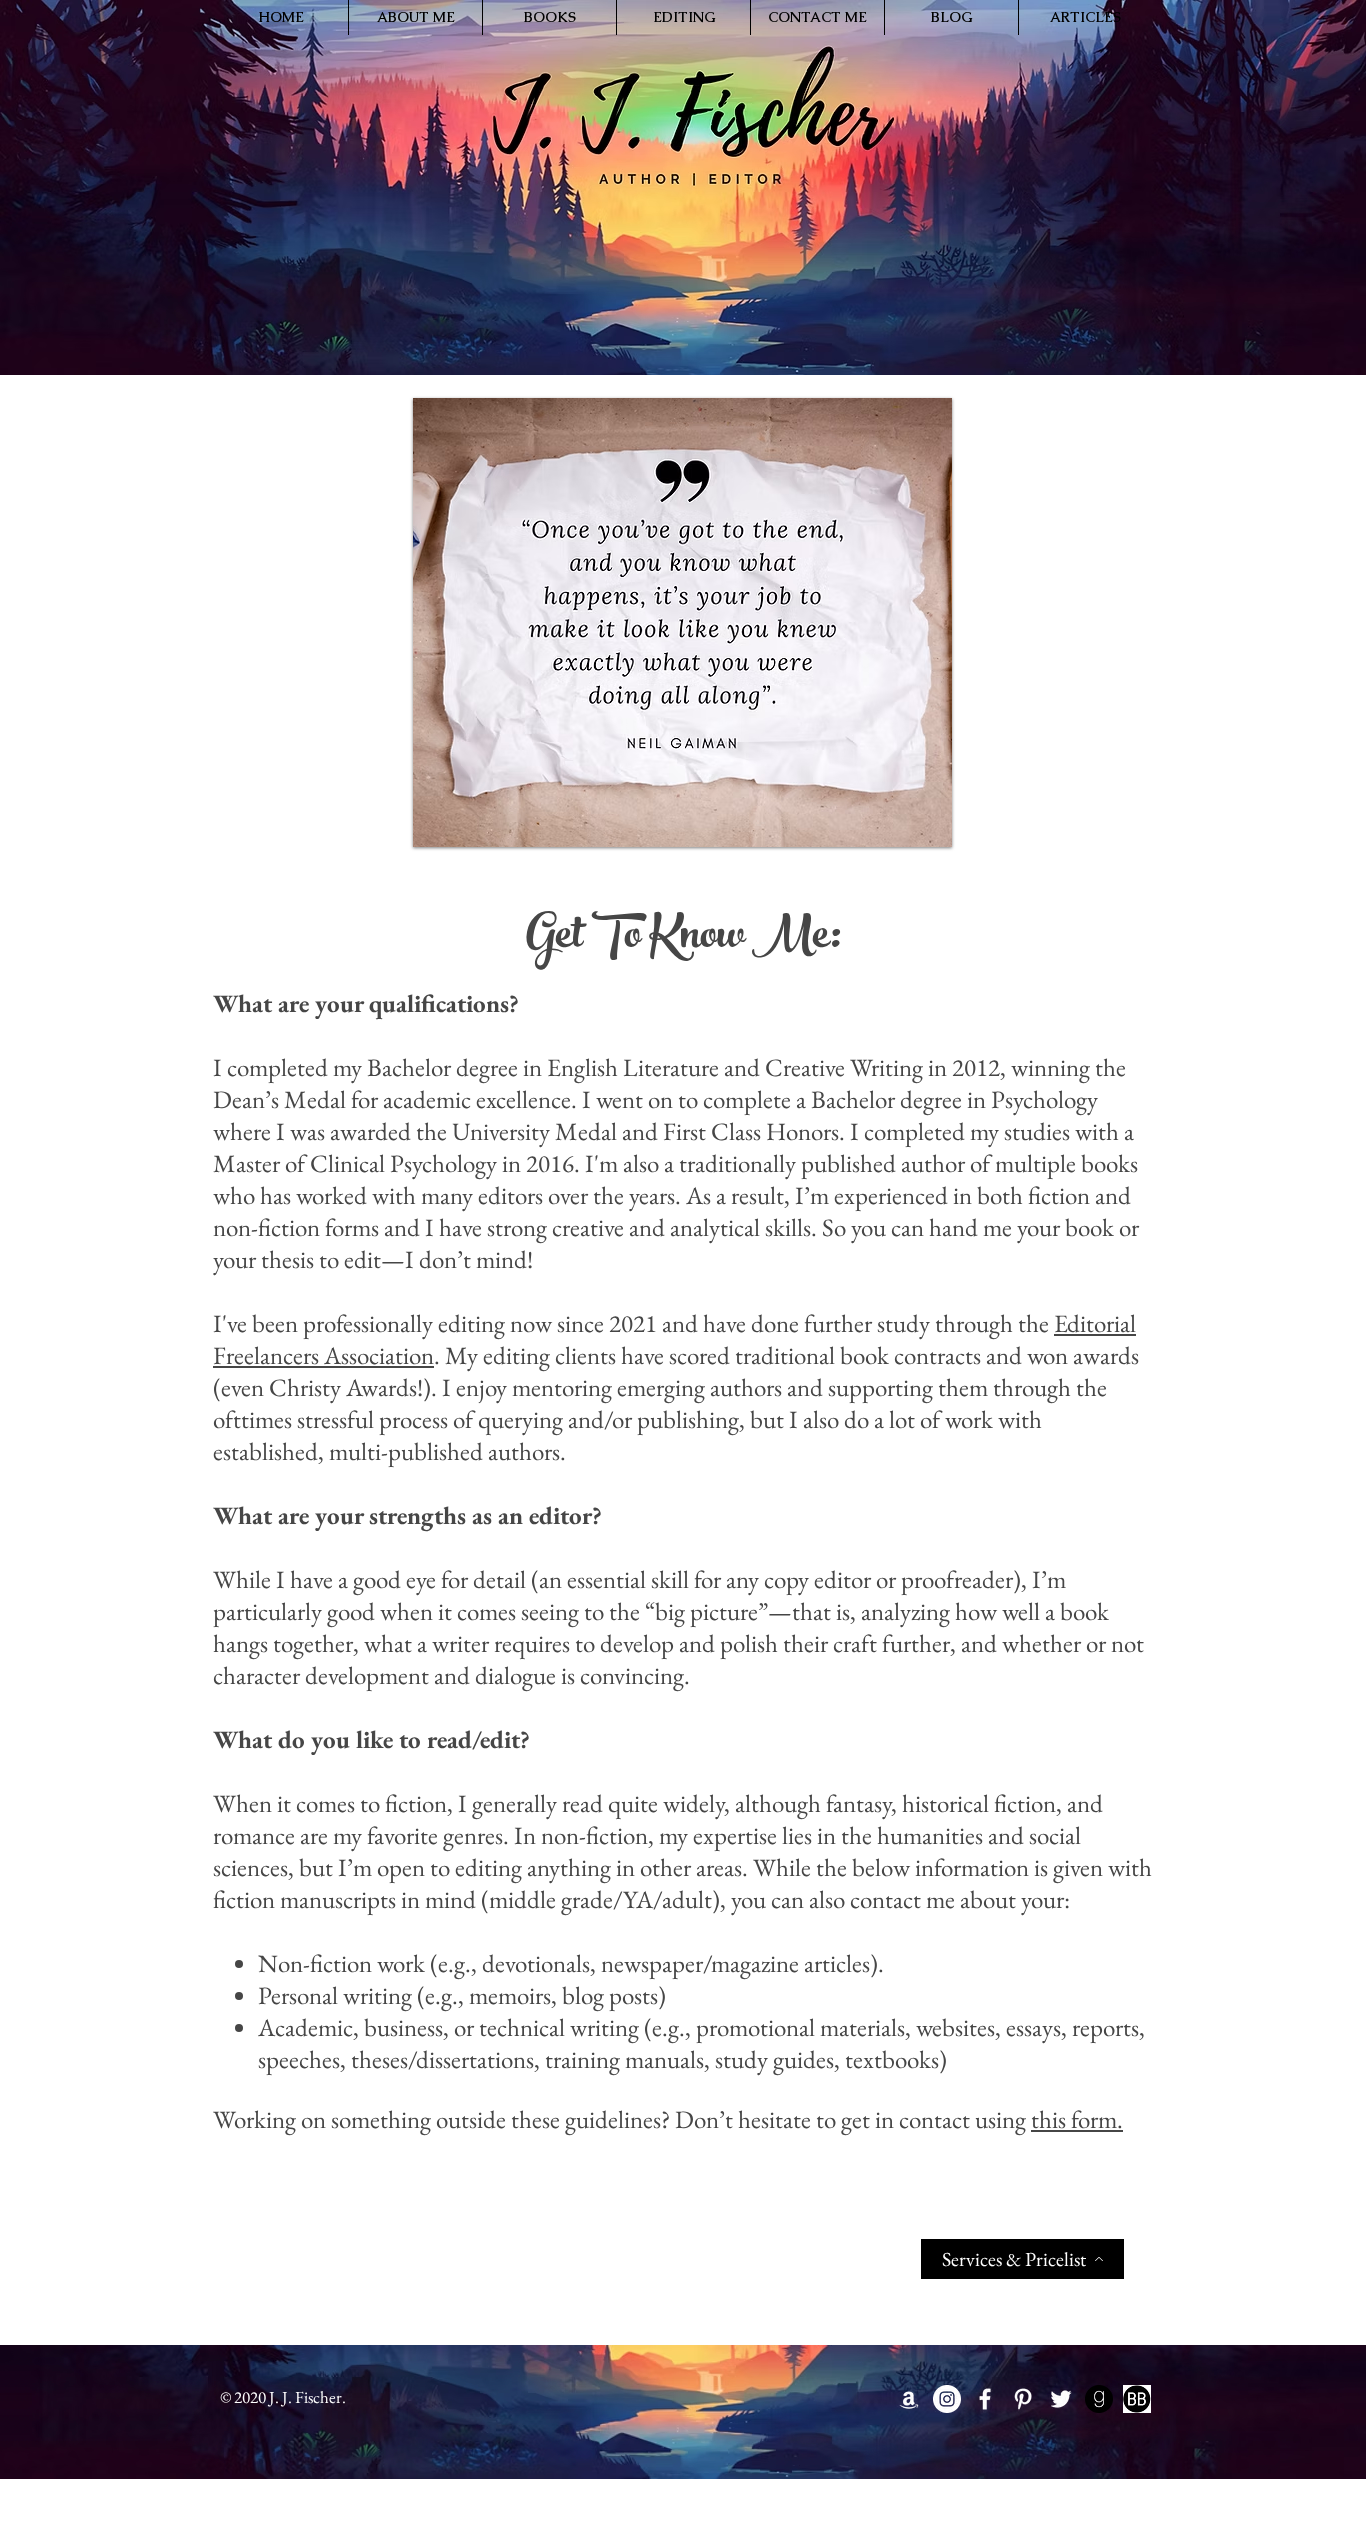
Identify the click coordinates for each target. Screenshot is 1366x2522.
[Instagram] (947, 2399)
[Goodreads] (1099, 2399)
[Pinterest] (1023, 2399)
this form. (1077, 2119)
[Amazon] (909, 2399)
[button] (415, 17)
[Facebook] (985, 2399)
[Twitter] (1061, 2399)
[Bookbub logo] (1137, 2399)
